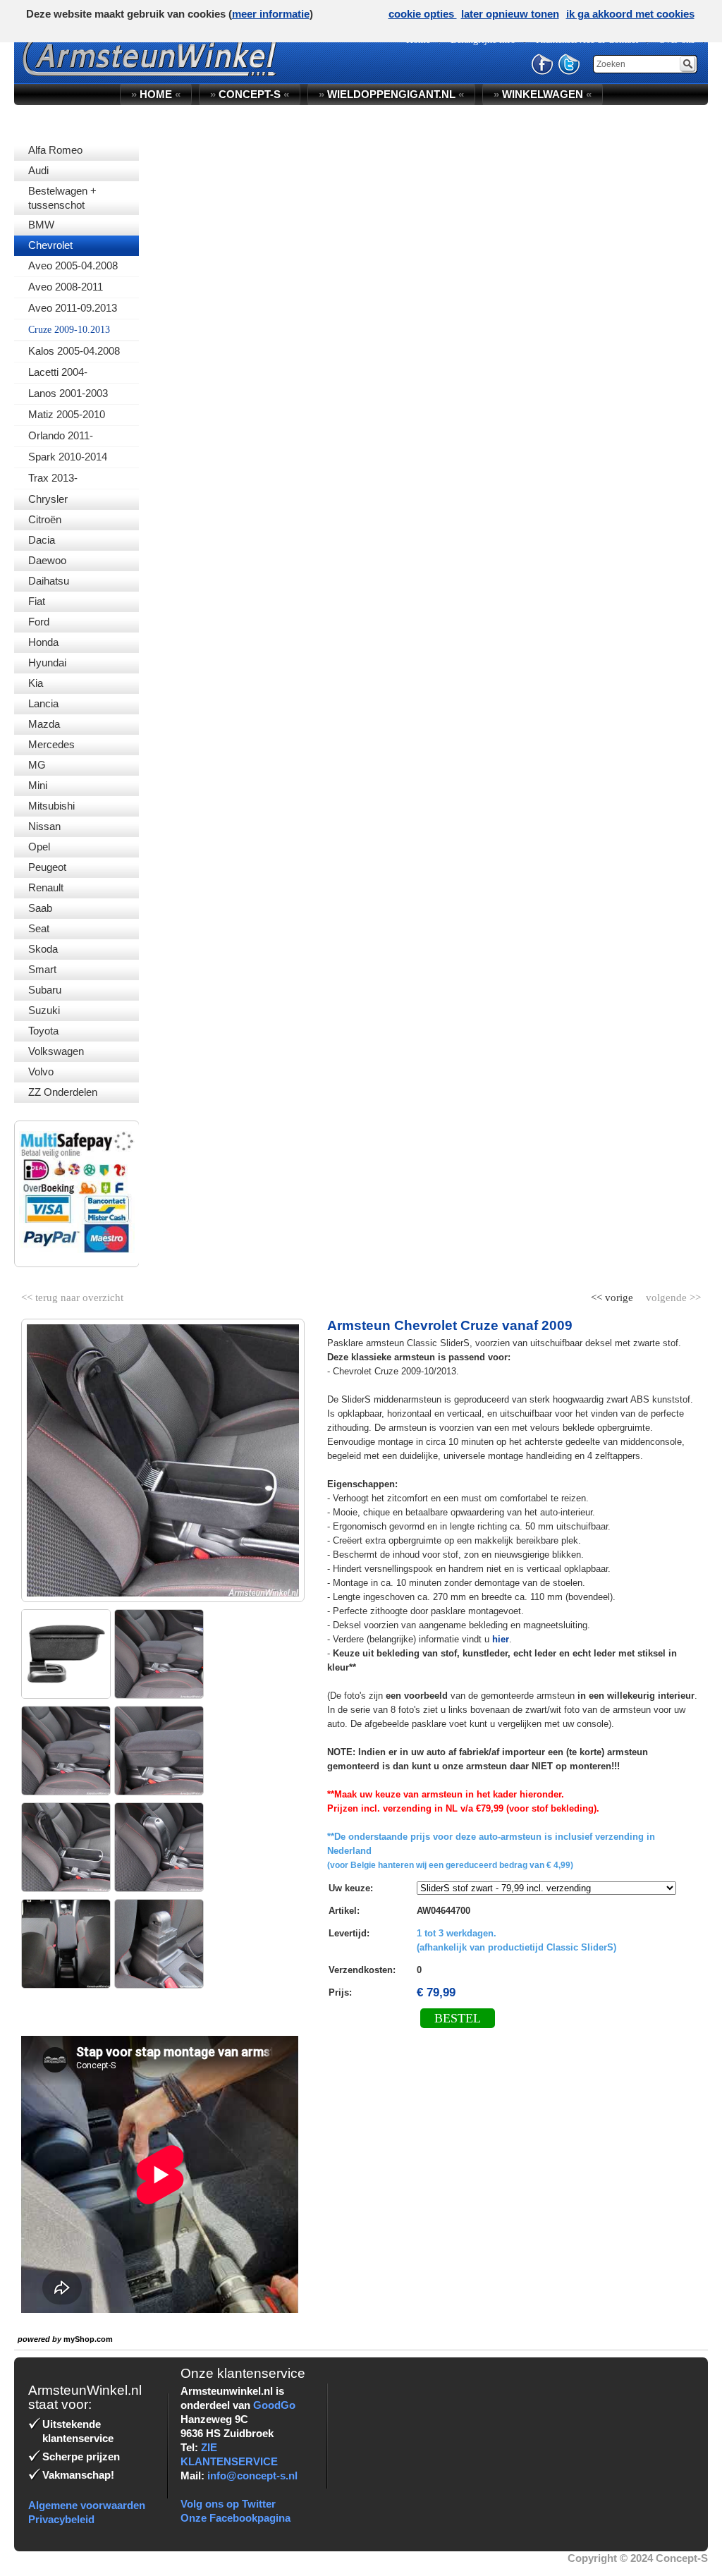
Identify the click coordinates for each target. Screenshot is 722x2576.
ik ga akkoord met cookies (630, 14)
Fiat (37, 601)
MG (37, 765)
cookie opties (423, 14)
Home (156, 94)
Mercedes (51, 744)
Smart (42, 969)
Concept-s (250, 94)
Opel (39, 847)
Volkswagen (56, 1051)
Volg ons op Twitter (228, 2504)
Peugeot (47, 867)
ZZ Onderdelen (63, 1092)
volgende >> (672, 1295)
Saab (40, 908)
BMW (41, 225)
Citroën (45, 519)
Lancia (43, 703)
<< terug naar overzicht (72, 1295)
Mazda (44, 724)
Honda (43, 642)
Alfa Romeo (55, 150)
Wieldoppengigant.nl (391, 94)
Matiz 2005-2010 (67, 414)
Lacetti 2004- (58, 372)
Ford (39, 622)
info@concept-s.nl (252, 2476)
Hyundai (47, 663)
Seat (39, 928)
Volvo (41, 1072)
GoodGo (274, 2405)
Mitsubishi (51, 806)
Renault (46, 887)
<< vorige (613, 1295)
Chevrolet (50, 245)
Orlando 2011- (61, 435)
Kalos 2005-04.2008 (74, 351)
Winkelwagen (543, 94)
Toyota (43, 1031)
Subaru (45, 990)
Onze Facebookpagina (235, 2518)
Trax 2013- (53, 478)
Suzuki (44, 1010)
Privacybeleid (61, 2519)
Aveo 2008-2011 (66, 287)
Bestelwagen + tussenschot (62, 198)
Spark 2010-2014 (68, 457)
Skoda (43, 949)
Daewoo (47, 560)
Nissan (44, 826)
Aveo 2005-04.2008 (73, 265)
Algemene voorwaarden (87, 2505)
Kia (36, 683)
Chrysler (48, 499)
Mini (38, 785)
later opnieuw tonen (510, 14)
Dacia (42, 540)
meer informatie (271, 14)
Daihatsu (49, 581)
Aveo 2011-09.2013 (73, 308)
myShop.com (88, 2339)
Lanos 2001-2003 (68, 393)
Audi (38, 170)
